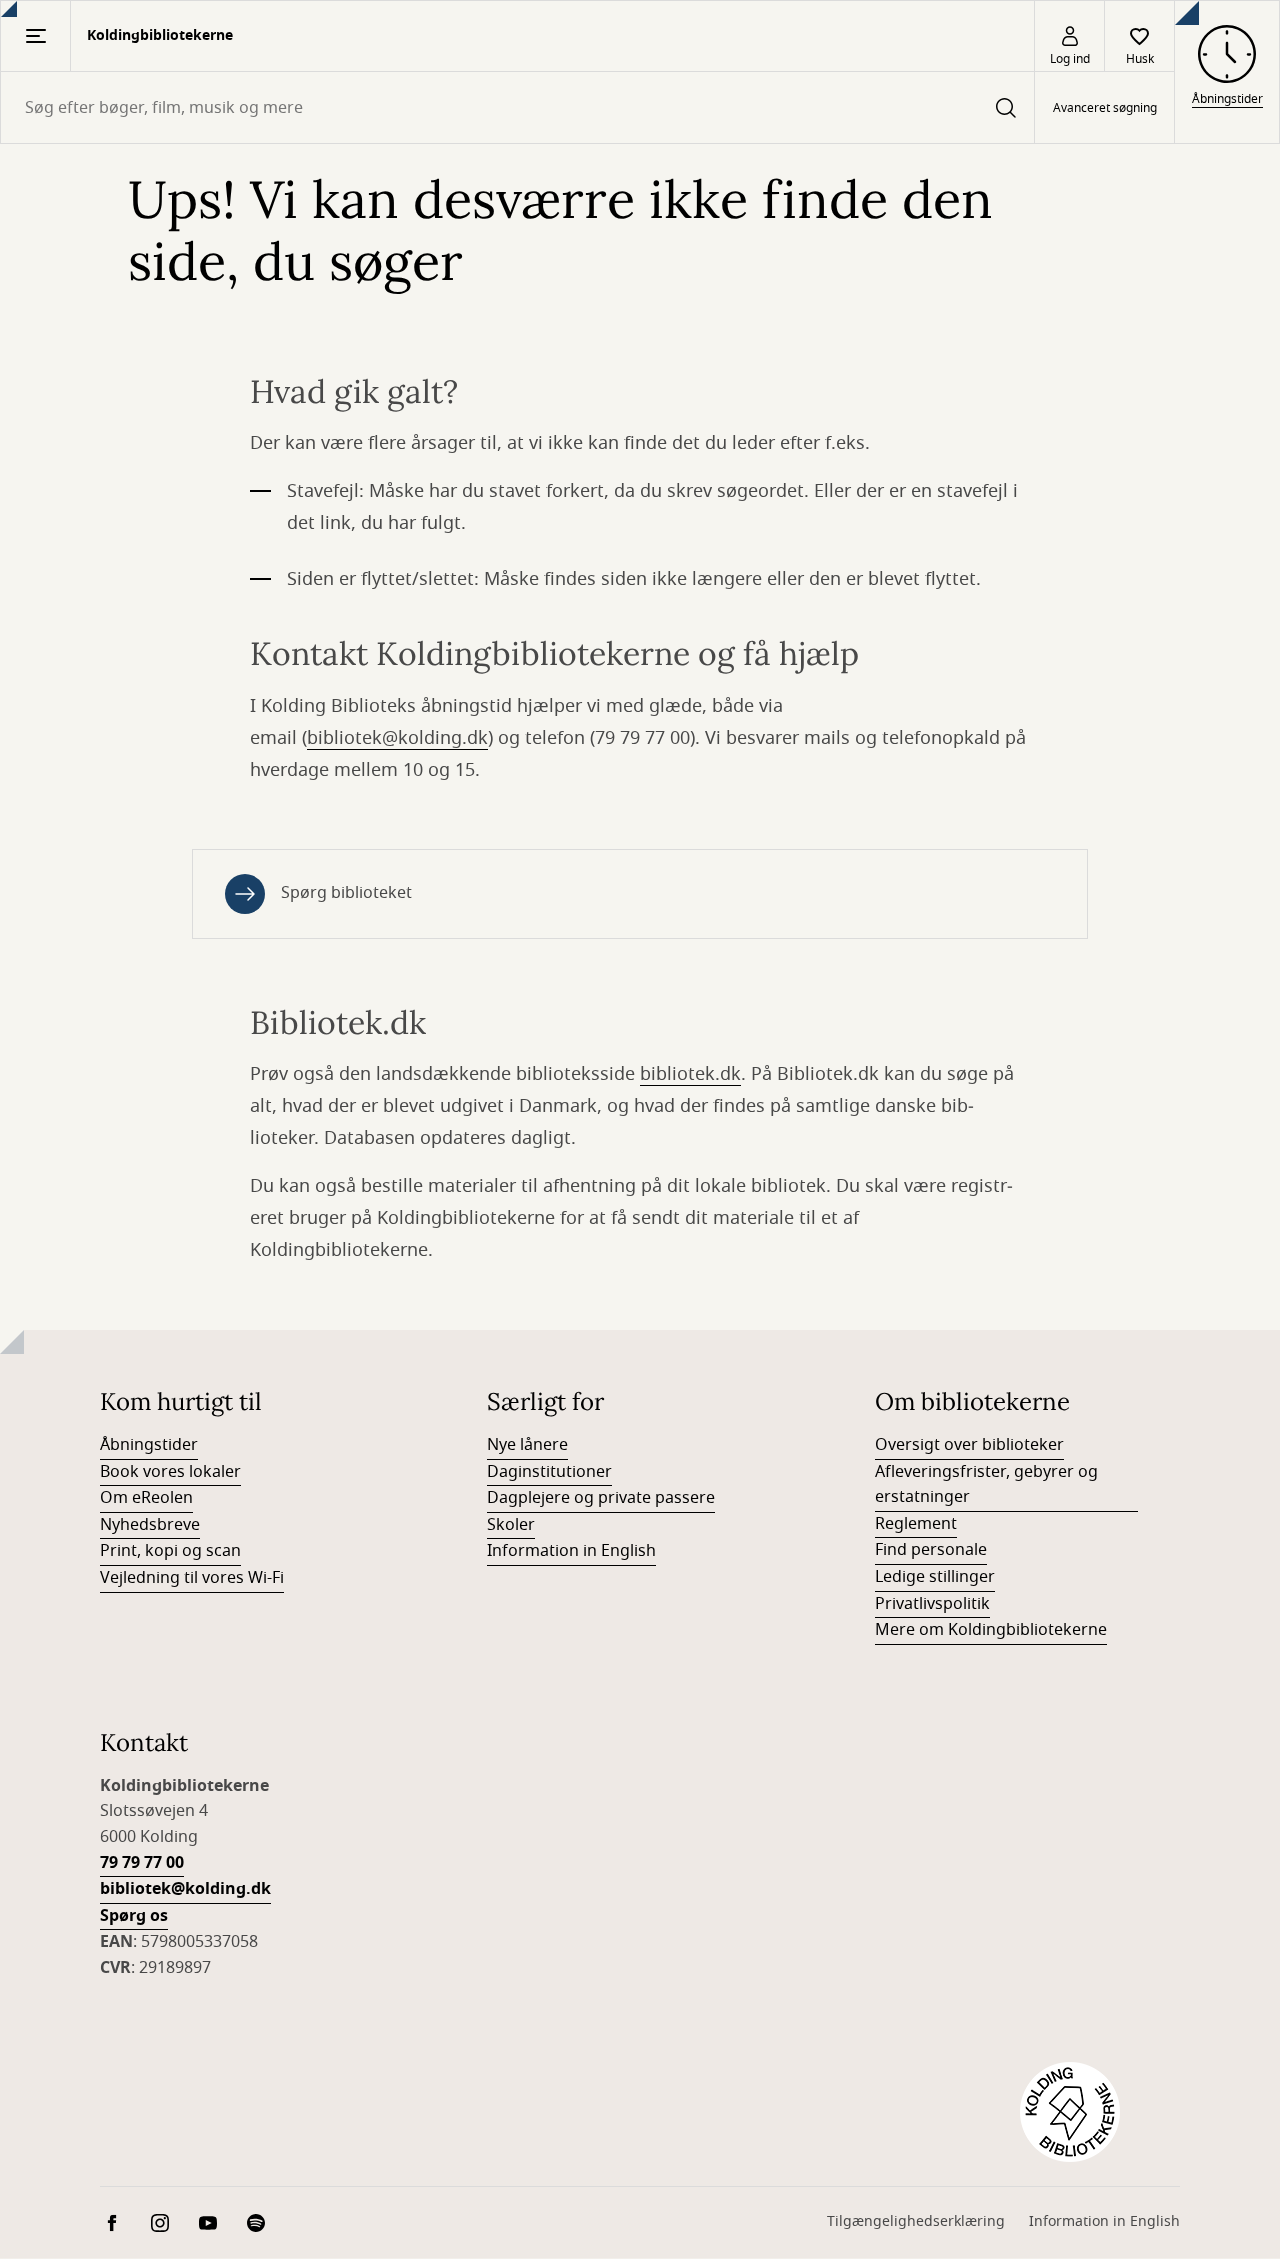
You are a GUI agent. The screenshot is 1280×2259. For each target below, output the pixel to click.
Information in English (571, 1551)
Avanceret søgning (1105, 108)
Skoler (511, 1525)
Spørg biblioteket (346, 893)
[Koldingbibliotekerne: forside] (1070, 2112)
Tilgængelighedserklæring (916, 2221)
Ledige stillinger (935, 1577)
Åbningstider (149, 1445)
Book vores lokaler (170, 1472)
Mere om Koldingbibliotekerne (991, 1630)
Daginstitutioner (549, 1472)
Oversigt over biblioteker (969, 1445)
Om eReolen (146, 1498)
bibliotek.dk (690, 1074)
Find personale (931, 1550)
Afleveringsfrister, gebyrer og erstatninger (986, 1485)
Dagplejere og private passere (601, 1498)
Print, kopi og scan (170, 1551)
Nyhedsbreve (150, 1525)
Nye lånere (527, 1445)
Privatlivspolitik (932, 1604)
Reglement (916, 1524)
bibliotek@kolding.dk (397, 738)
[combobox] (517, 107)
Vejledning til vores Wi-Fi (192, 1578)
